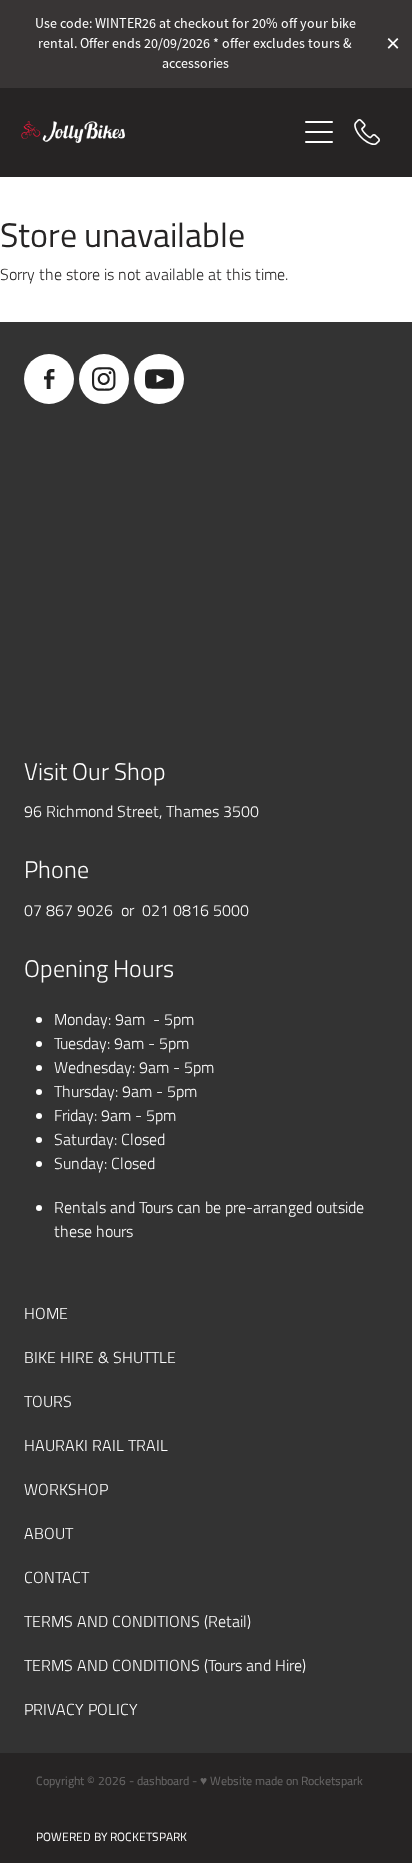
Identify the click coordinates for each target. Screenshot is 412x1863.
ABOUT (48, 1532)
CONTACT (56, 1576)
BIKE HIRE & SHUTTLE (100, 1356)
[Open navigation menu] (319, 132)
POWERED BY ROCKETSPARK (111, 1836)
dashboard (163, 1780)
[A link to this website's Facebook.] (49, 379)
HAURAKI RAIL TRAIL (96, 1444)
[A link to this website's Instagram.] (104, 379)
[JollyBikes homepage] (158, 132)
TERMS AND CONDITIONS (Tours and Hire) (165, 1664)
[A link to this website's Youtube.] (159, 379)
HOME (46, 1312)
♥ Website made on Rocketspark (281, 1780)
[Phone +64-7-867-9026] (367, 132)
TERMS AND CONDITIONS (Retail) (137, 1620)
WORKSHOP (66, 1488)
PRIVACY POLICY (81, 1708)
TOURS (48, 1400)
